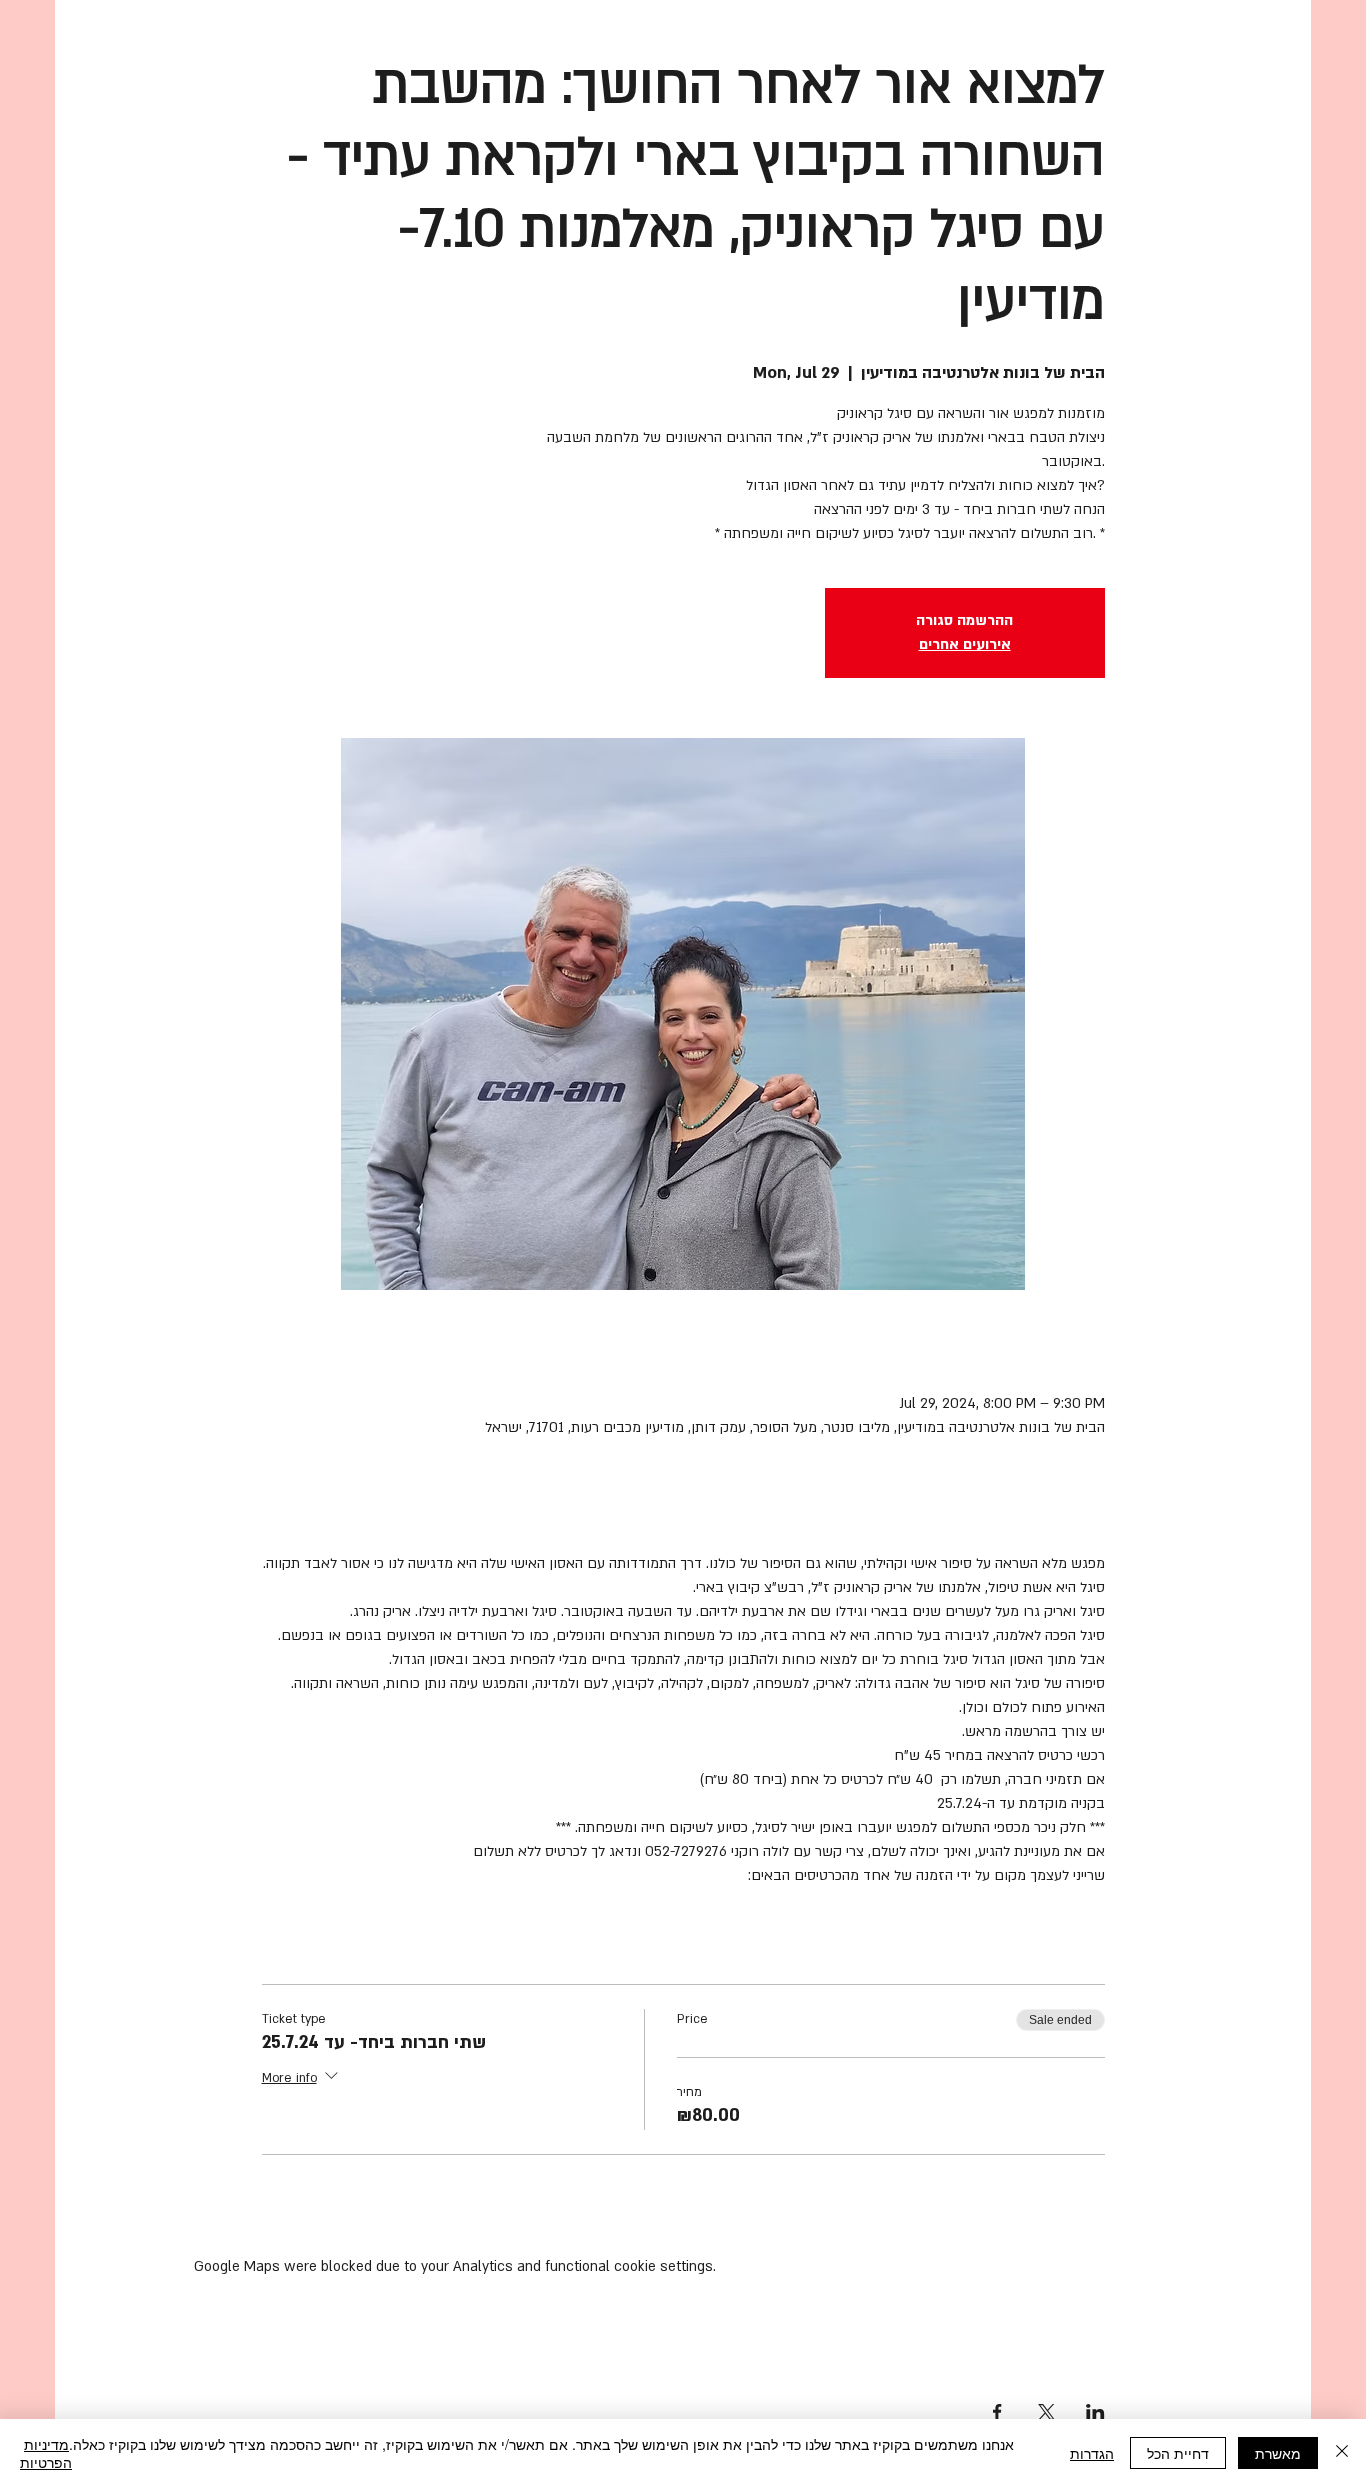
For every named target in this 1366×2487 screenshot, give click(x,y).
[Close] (1342, 2453)
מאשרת (1278, 2453)
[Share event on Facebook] (997, 2412)
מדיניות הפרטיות (46, 2453)
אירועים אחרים (965, 644)
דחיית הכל (1178, 2453)
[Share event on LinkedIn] (1095, 2412)
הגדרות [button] (1092, 2453)
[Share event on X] (1046, 2412)
